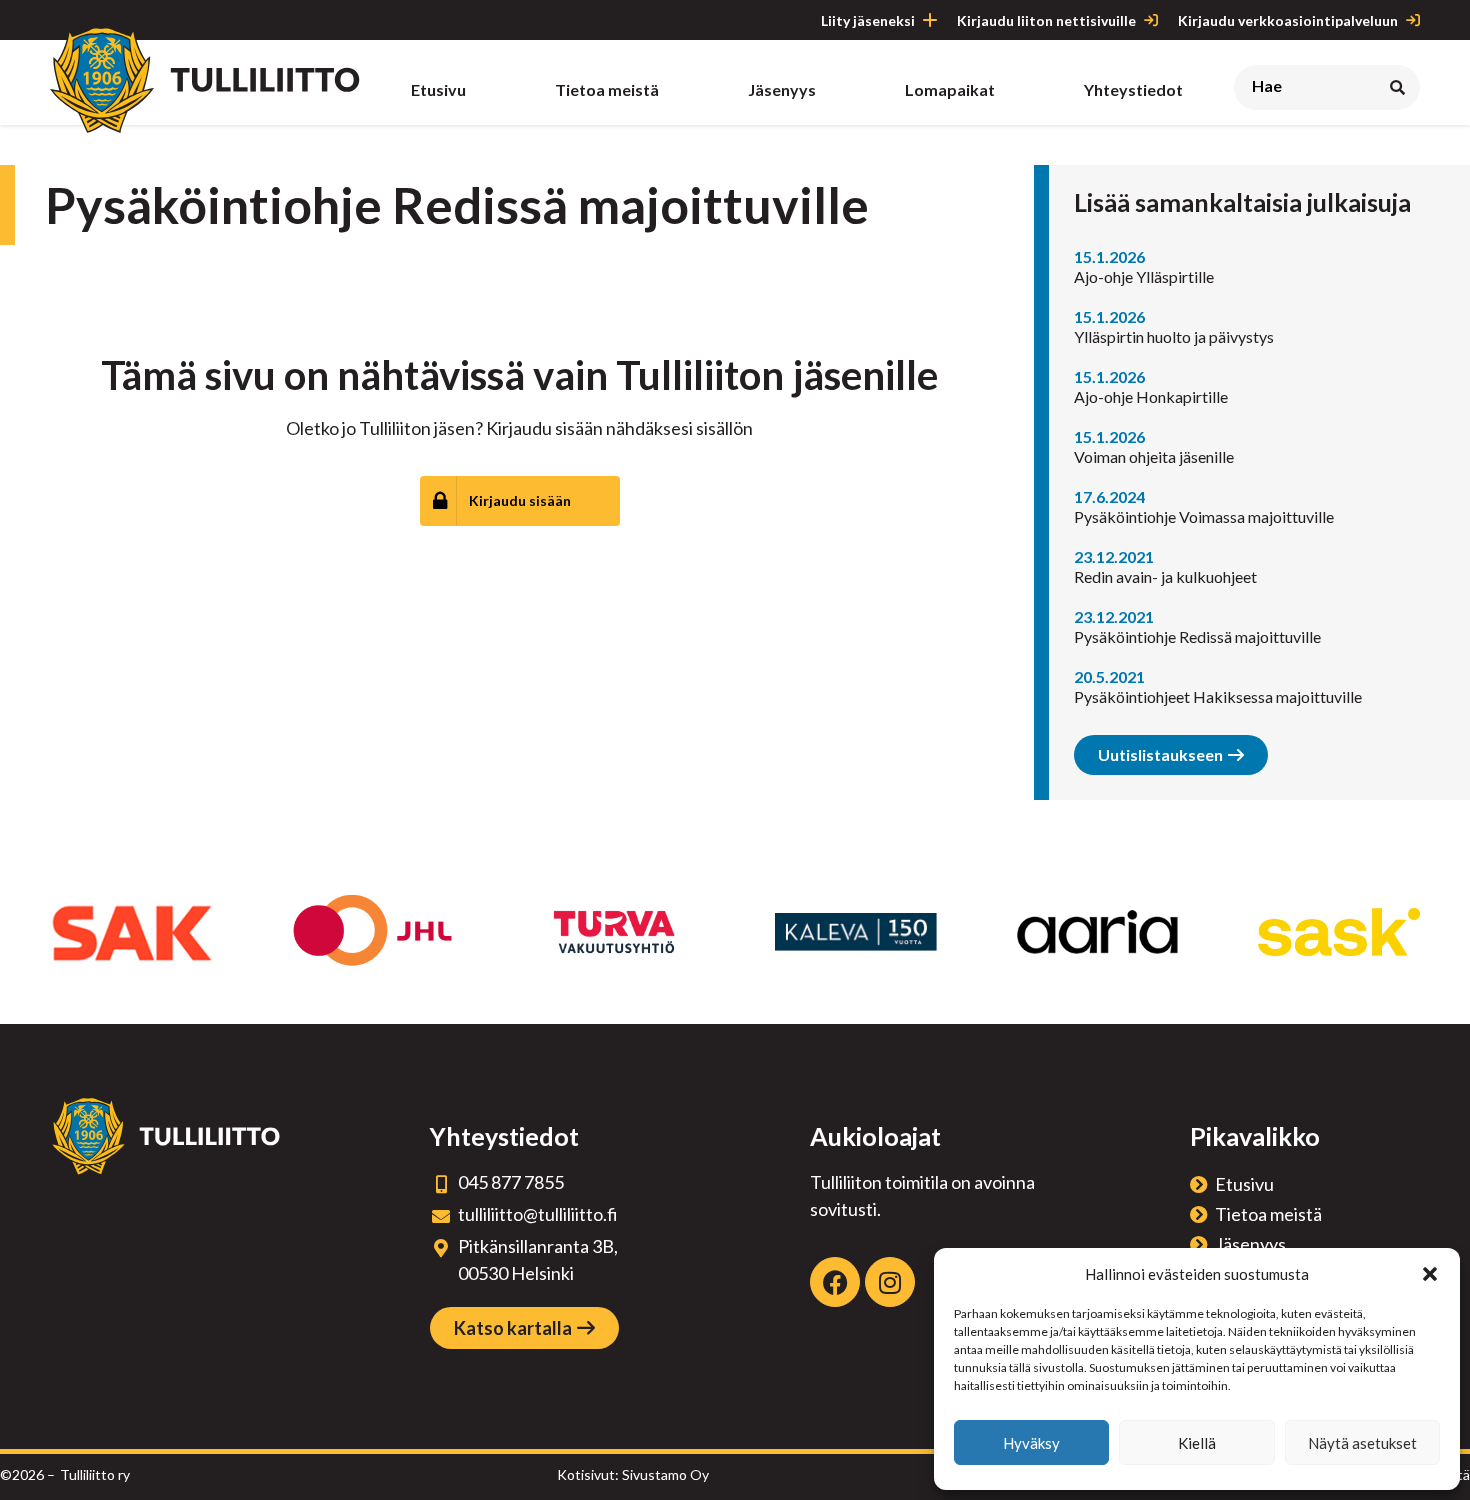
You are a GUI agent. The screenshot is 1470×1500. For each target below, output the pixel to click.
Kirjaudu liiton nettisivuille (1046, 20)
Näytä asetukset (1362, 1443)
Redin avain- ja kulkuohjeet (1165, 576)
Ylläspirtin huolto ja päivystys (1174, 336)
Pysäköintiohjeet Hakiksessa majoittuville (1218, 696)
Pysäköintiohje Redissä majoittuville (1197, 636)
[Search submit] (1397, 87)
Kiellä (1197, 1443)
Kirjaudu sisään (520, 500)
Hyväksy (1031, 1443)
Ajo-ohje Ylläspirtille (1144, 276)
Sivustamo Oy (665, 1474)
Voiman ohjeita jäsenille (1154, 456)
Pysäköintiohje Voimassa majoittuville (1204, 516)
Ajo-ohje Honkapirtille (1151, 396)
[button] (1430, 1274)
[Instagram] (890, 1282)
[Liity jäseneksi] (930, 20)
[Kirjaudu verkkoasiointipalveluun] (1413, 20)
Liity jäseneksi (868, 20)
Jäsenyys (1250, 1244)
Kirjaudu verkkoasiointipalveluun (1288, 20)
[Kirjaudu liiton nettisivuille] (1151, 20)
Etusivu (1244, 1184)
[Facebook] (835, 1282)
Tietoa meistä (1268, 1214)
